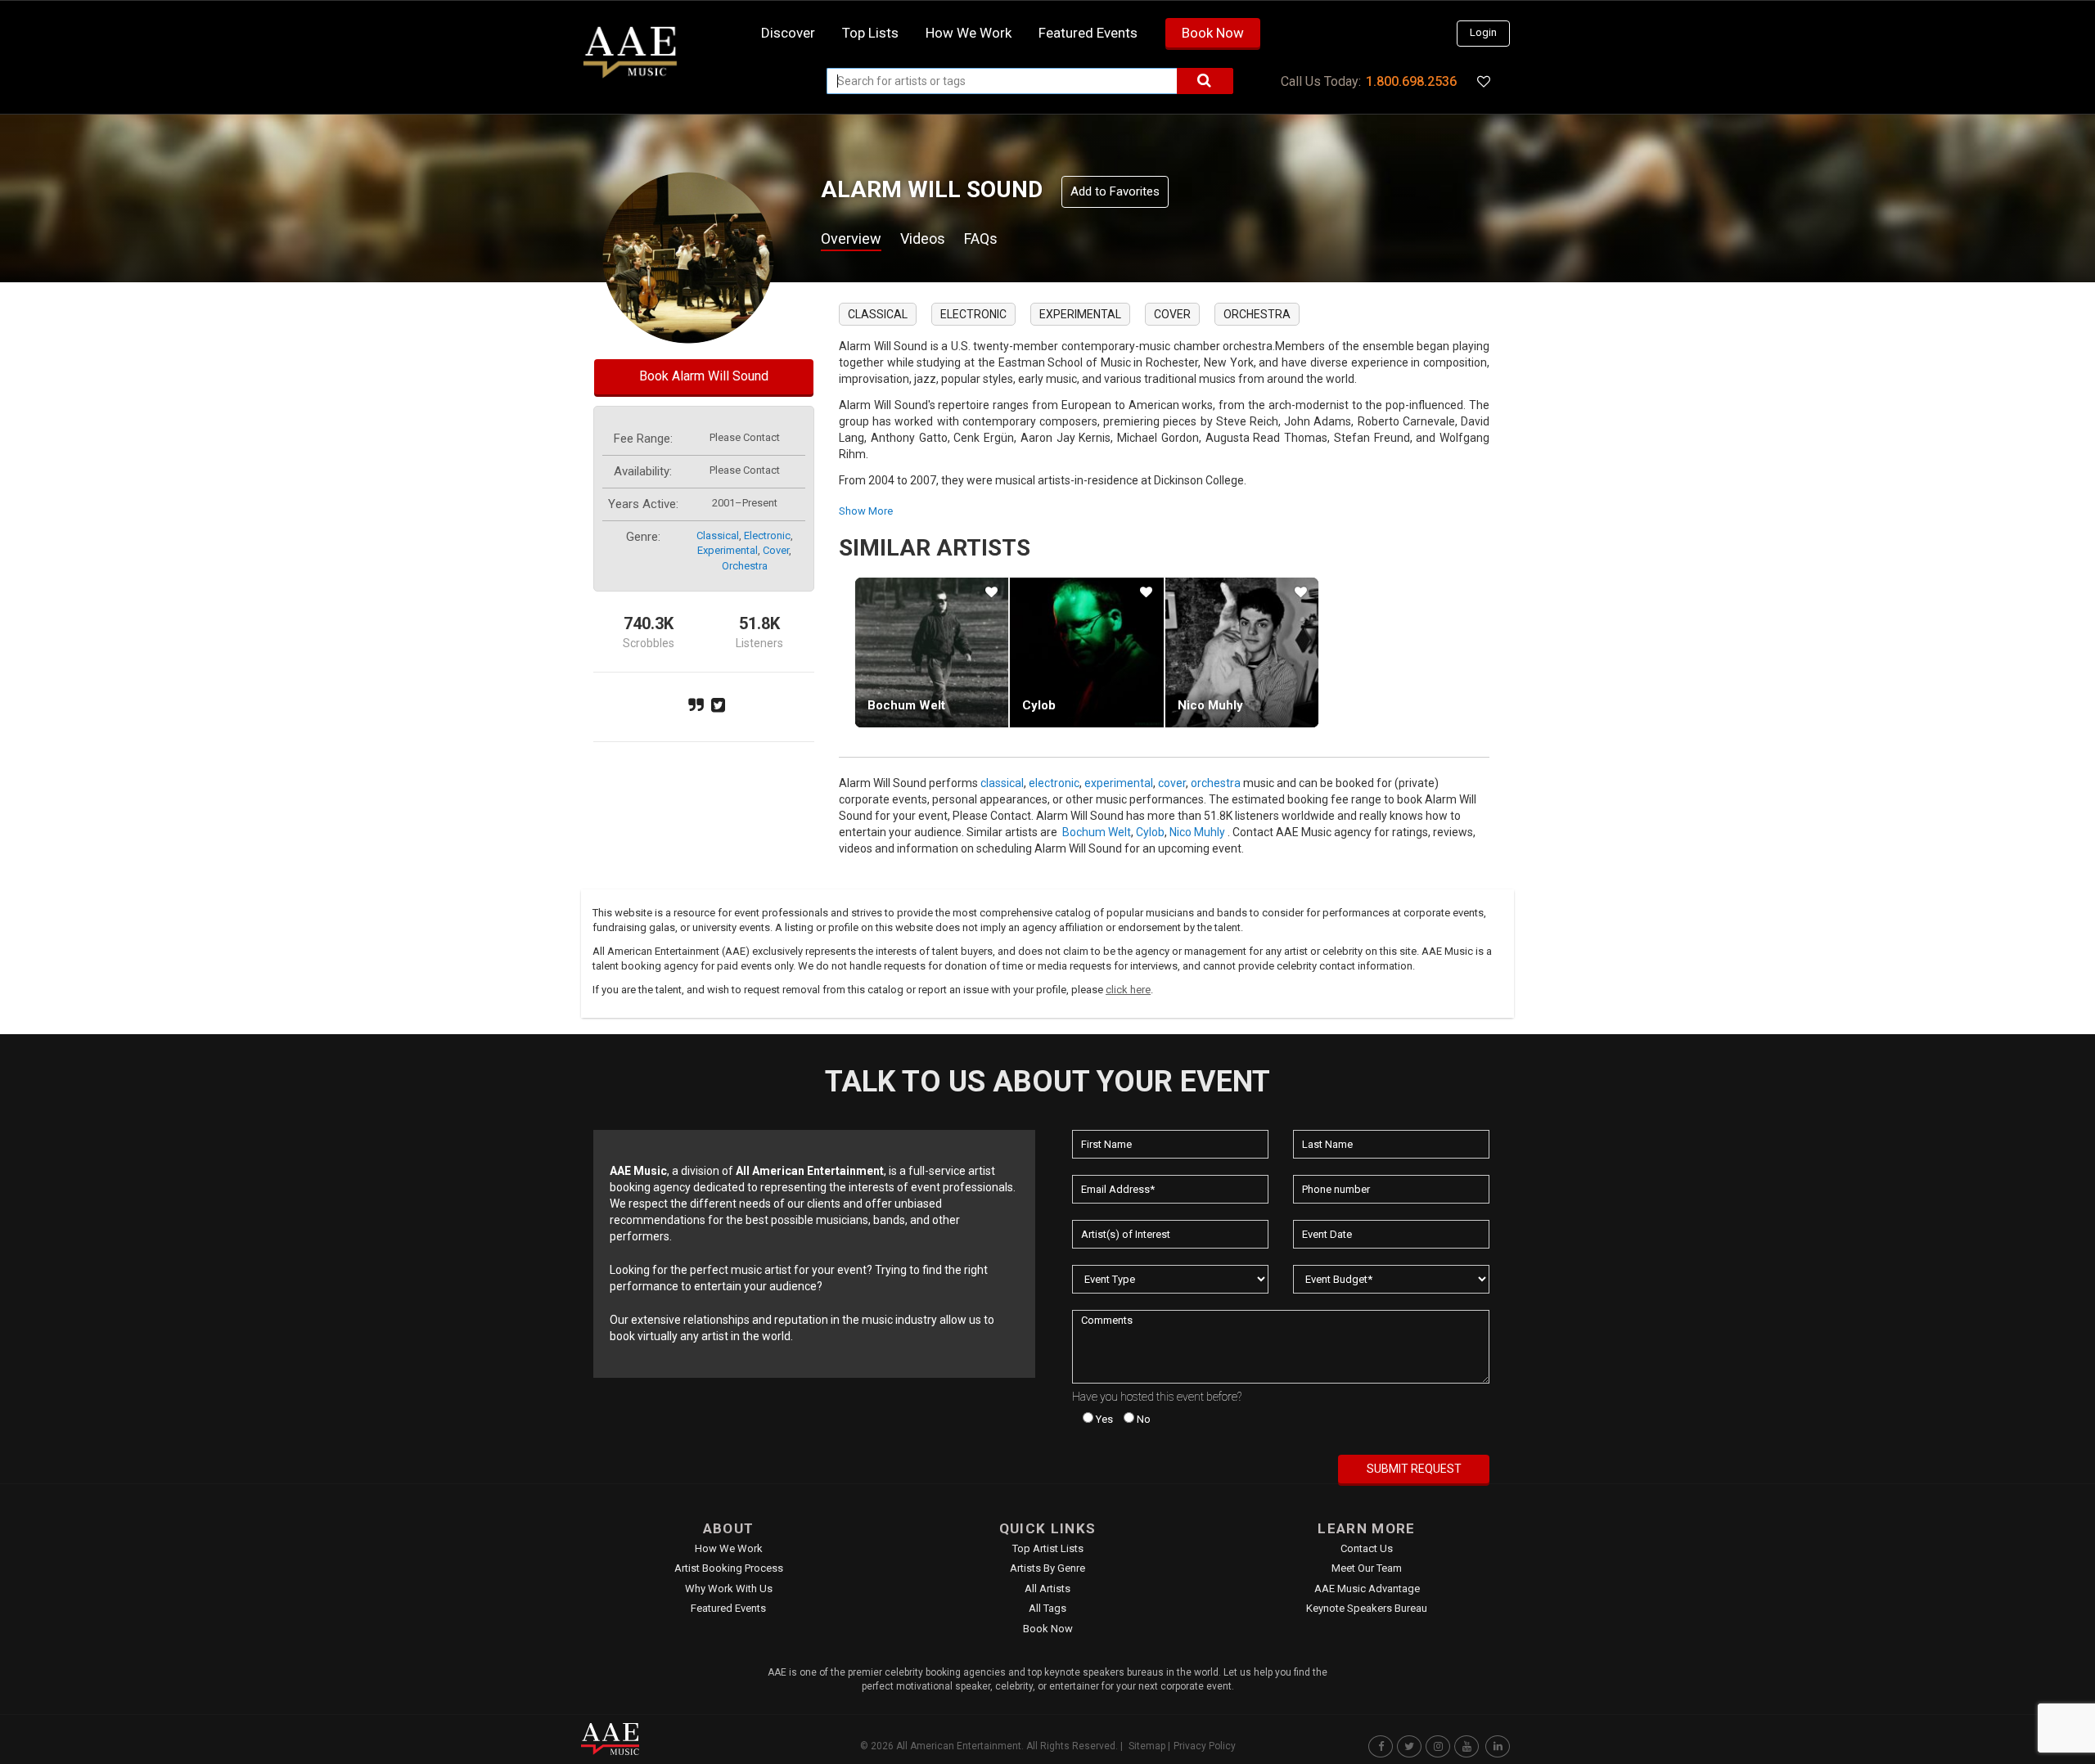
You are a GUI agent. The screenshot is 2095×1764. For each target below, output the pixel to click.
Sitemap (1147, 1746)
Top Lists (870, 33)
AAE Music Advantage (1367, 1588)
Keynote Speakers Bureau (1367, 1608)
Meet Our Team (1367, 1568)
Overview (851, 239)
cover (776, 550)
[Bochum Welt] (932, 652)
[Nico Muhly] (1242, 652)
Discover (788, 33)
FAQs (981, 239)
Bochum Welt (906, 705)
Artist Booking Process (729, 1568)
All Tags (1047, 1608)
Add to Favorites (1115, 191)
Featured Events (1088, 33)
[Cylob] (1086, 652)
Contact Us (1367, 1548)
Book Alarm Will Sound (704, 376)
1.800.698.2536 (1411, 81)
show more (866, 511)
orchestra (745, 566)
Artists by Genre (1047, 1568)
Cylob (1039, 705)
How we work (969, 33)
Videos (923, 239)
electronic (767, 535)
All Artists (1047, 1588)
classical (718, 535)
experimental (728, 550)
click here (1128, 990)
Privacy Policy (1205, 1746)
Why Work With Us (729, 1588)
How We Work (729, 1548)
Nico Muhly (1210, 705)
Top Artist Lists (1048, 1548)
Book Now (1213, 33)
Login (1483, 32)
